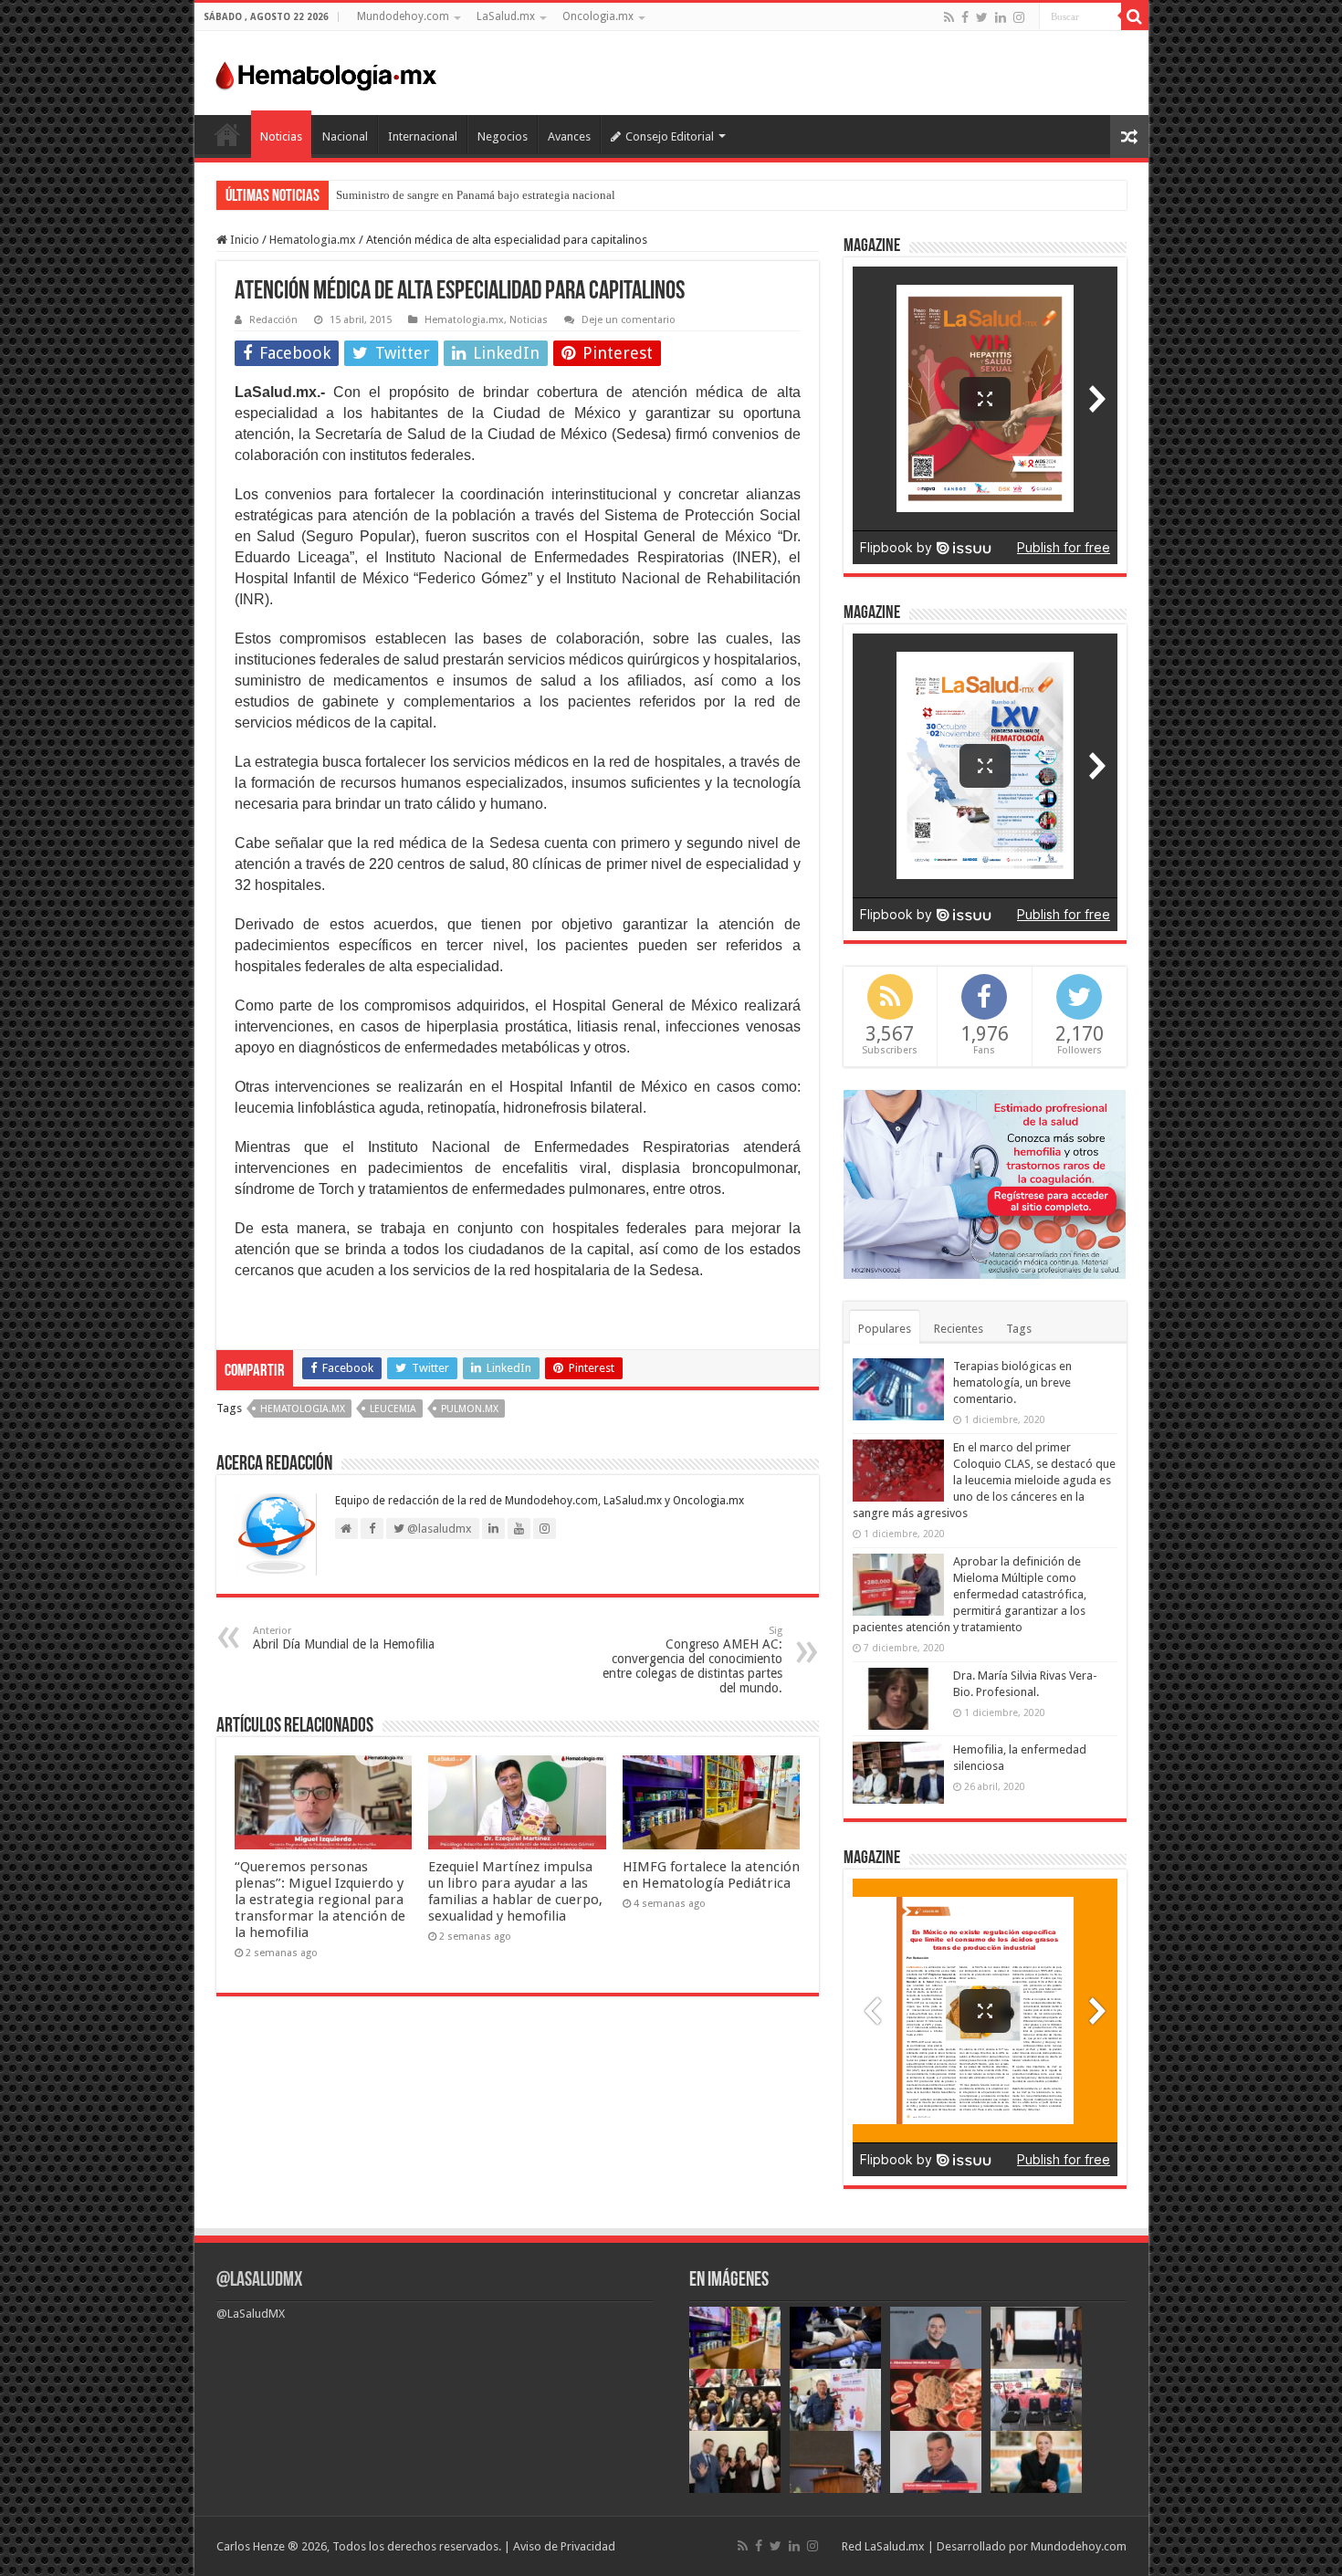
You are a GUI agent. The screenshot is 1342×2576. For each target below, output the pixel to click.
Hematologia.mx (313, 240)
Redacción (273, 320)
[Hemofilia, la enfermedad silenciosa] (898, 1773)
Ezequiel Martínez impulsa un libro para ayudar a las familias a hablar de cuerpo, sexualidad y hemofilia (515, 1891)
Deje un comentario (629, 320)
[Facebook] (965, 17)
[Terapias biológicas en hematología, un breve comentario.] (898, 1389)
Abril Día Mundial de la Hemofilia (344, 1638)
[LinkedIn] (1001, 17)
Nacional (345, 136)
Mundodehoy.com (403, 16)
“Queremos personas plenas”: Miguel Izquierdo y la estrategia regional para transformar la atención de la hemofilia (320, 1900)
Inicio (227, 134)
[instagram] (1019, 17)
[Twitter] (982, 17)
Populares (885, 1329)
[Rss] (949, 17)
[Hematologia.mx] (327, 71)
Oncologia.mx (598, 16)
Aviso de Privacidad (564, 2546)
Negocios (503, 136)
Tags (1019, 1329)
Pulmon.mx (470, 1409)
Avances (569, 136)
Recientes (959, 1329)
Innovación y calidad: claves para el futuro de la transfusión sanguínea (510, 195)
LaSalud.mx (506, 16)
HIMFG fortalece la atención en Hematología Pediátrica (711, 1875)
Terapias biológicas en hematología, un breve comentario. (1012, 1382)
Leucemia (393, 1409)
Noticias (281, 136)
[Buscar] (1135, 16)
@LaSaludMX (259, 2281)
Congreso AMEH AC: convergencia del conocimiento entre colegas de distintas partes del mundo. (692, 1660)
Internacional (423, 136)
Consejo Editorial (670, 136)
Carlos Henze (251, 2546)
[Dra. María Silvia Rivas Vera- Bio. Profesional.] (898, 1699)
